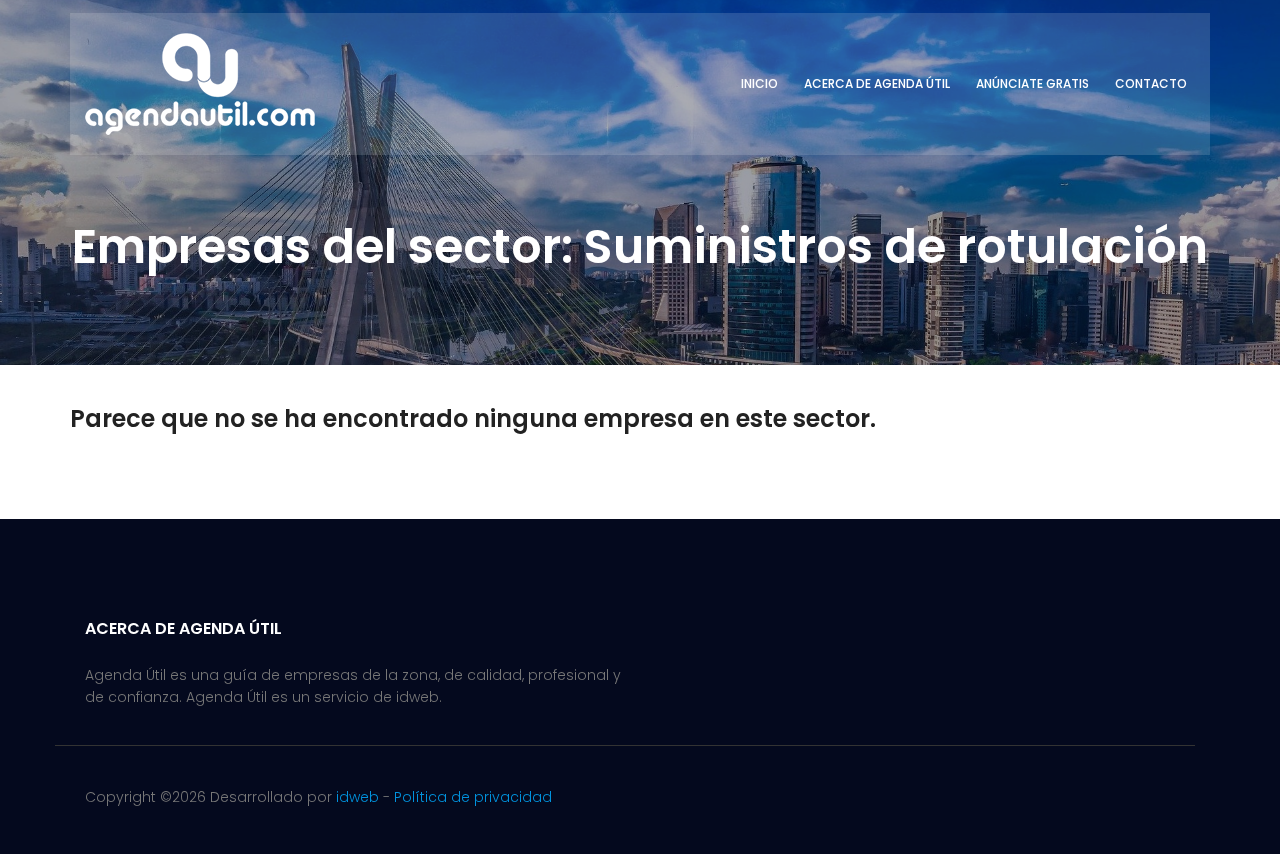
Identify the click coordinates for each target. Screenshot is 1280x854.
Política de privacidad (473, 797)
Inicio (759, 83)
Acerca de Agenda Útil (877, 83)
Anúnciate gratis (1032, 83)
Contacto (1151, 83)
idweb (357, 797)
